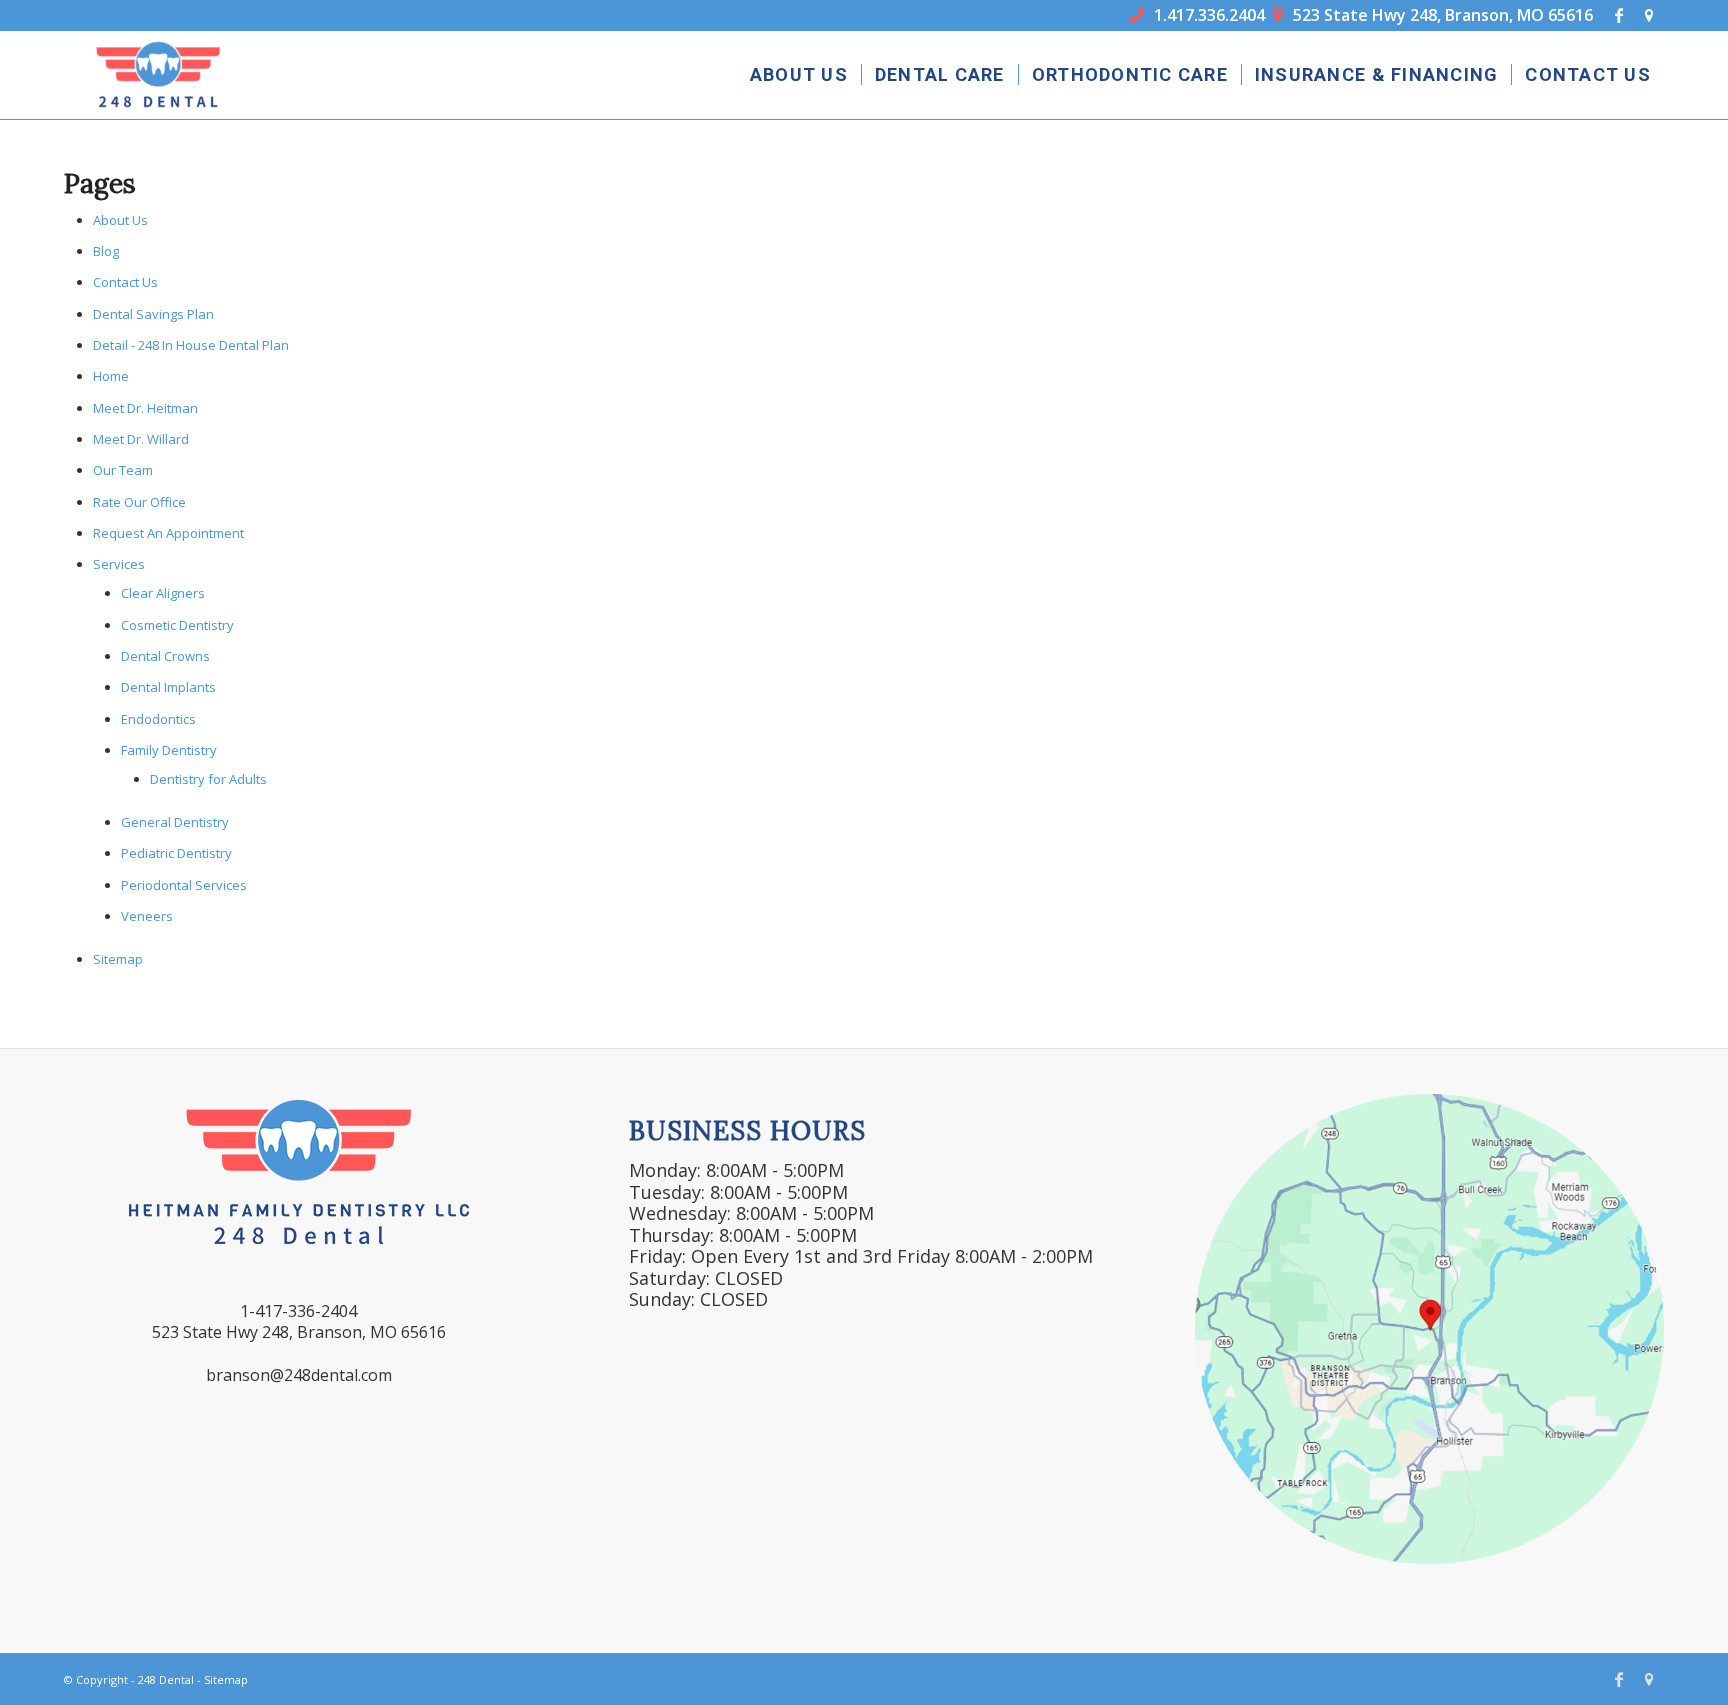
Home (111, 376)
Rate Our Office (139, 502)
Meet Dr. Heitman (145, 408)
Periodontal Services (184, 885)
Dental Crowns (165, 656)
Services (119, 564)
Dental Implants (168, 687)
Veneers (147, 916)
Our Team (123, 470)
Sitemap (118, 959)
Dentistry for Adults (208, 779)
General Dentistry (175, 822)
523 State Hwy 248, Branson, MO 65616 (1433, 15)
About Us (120, 220)
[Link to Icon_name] (1649, 15)
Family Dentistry (169, 750)
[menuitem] (799, 75)
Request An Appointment (168, 533)
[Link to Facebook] (1618, 15)
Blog (106, 251)
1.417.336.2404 (1197, 15)
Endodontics (158, 719)
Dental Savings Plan (153, 314)
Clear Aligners (163, 593)
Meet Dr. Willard (141, 439)
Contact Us (125, 282)
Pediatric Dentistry (176, 853)
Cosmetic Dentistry (177, 625)
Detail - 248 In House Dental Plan (191, 345)
